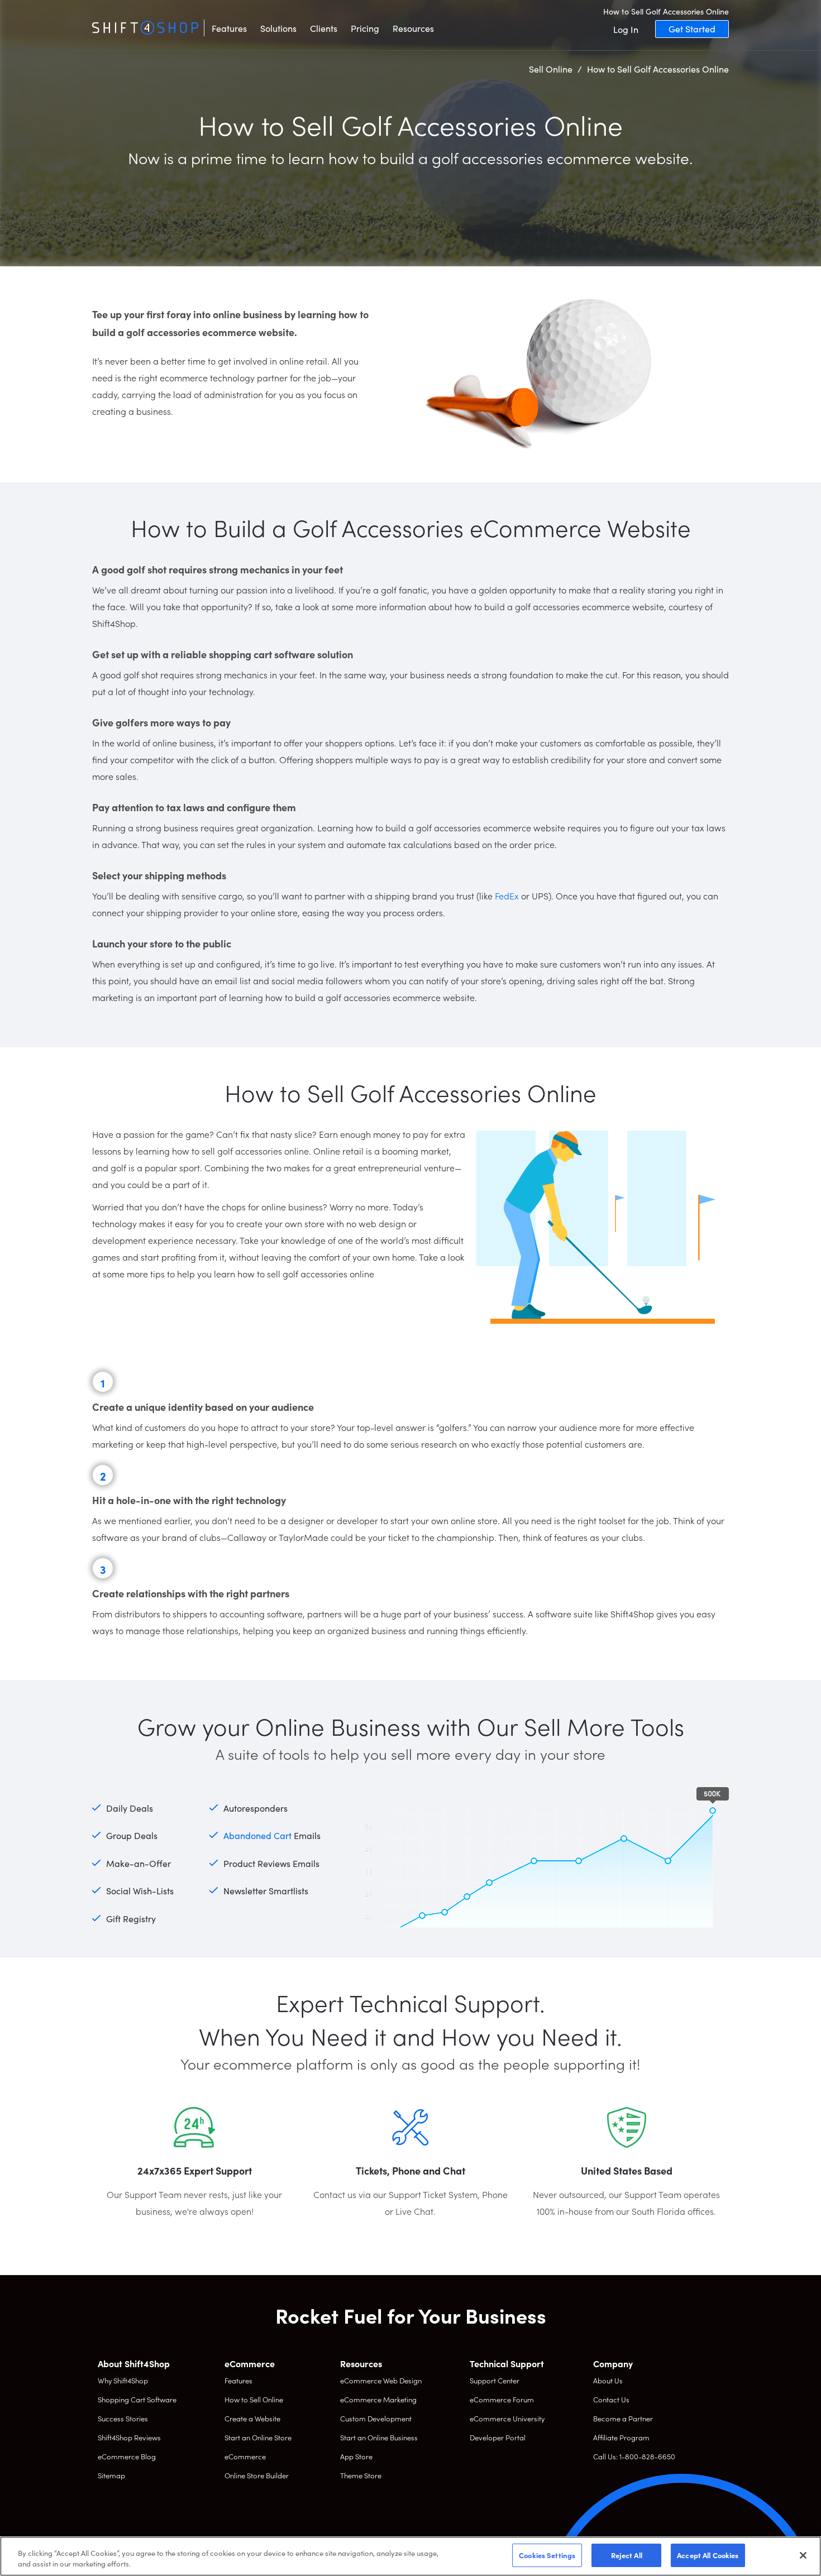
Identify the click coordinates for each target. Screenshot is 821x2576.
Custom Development (376, 2418)
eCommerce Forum (502, 2399)
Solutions (278, 28)
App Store (356, 2456)
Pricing (365, 28)
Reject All (627, 2555)
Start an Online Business (379, 2437)
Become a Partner (623, 2418)
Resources (413, 28)
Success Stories (123, 2418)
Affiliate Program (621, 2437)
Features (229, 28)
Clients (324, 28)
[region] (410, 2556)
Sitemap (111, 2475)
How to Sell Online (254, 2399)
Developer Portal (498, 2437)
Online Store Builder (257, 2475)
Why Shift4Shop (123, 2380)
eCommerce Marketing (378, 2399)
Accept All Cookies (708, 2555)
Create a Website (252, 2418)
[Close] (803, 2555)
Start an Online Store (258, 2437)
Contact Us (611, 2399)
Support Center (495, 2380)
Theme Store (361, 2475)
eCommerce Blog (127, 2456)
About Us (608, 2380)
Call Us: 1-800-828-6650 (634, 2456)
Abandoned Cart (257, 1835)
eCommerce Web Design (381, 2380)
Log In (626, 29)
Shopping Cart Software (137, 2399)
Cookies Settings (547, 2555)
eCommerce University (507, 2418)
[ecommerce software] (145, 28)
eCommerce (245, 2456)
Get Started (692, 28)
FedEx (507, 896)
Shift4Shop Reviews (129, 2437)
